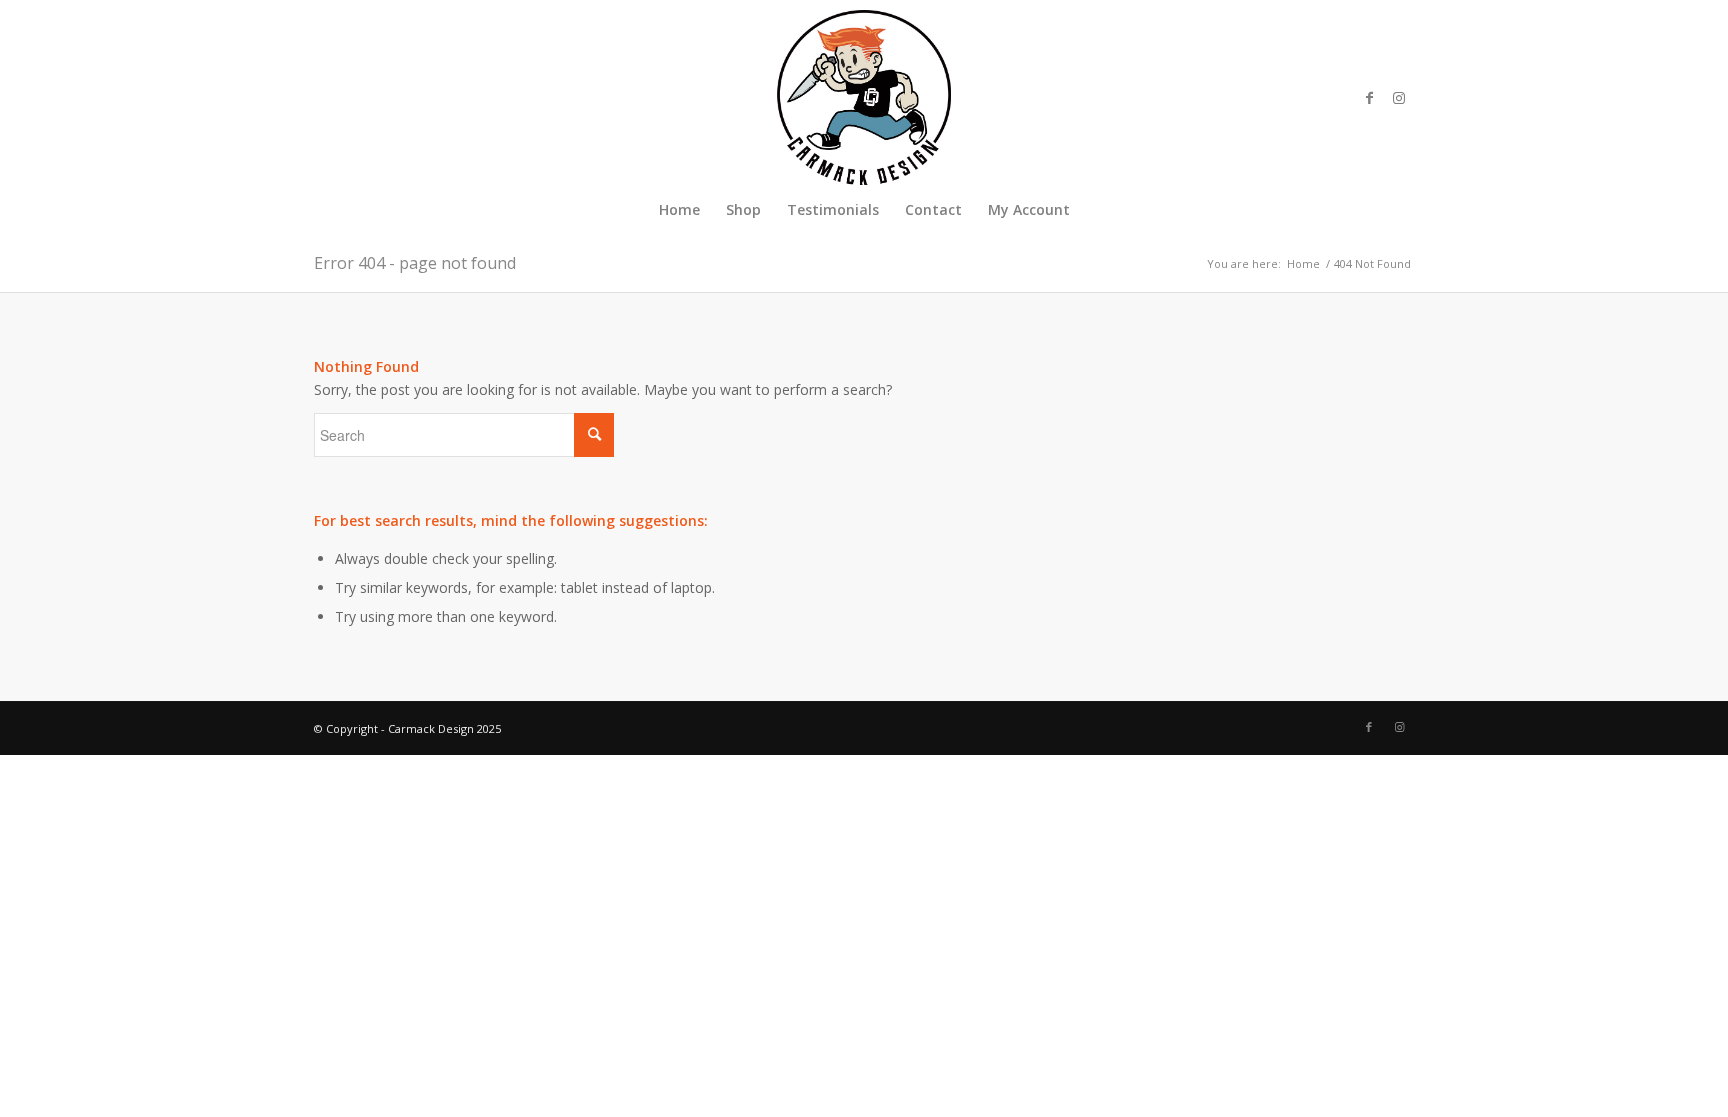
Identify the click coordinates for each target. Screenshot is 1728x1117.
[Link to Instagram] (1399, 98)
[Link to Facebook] (1369, 98)
